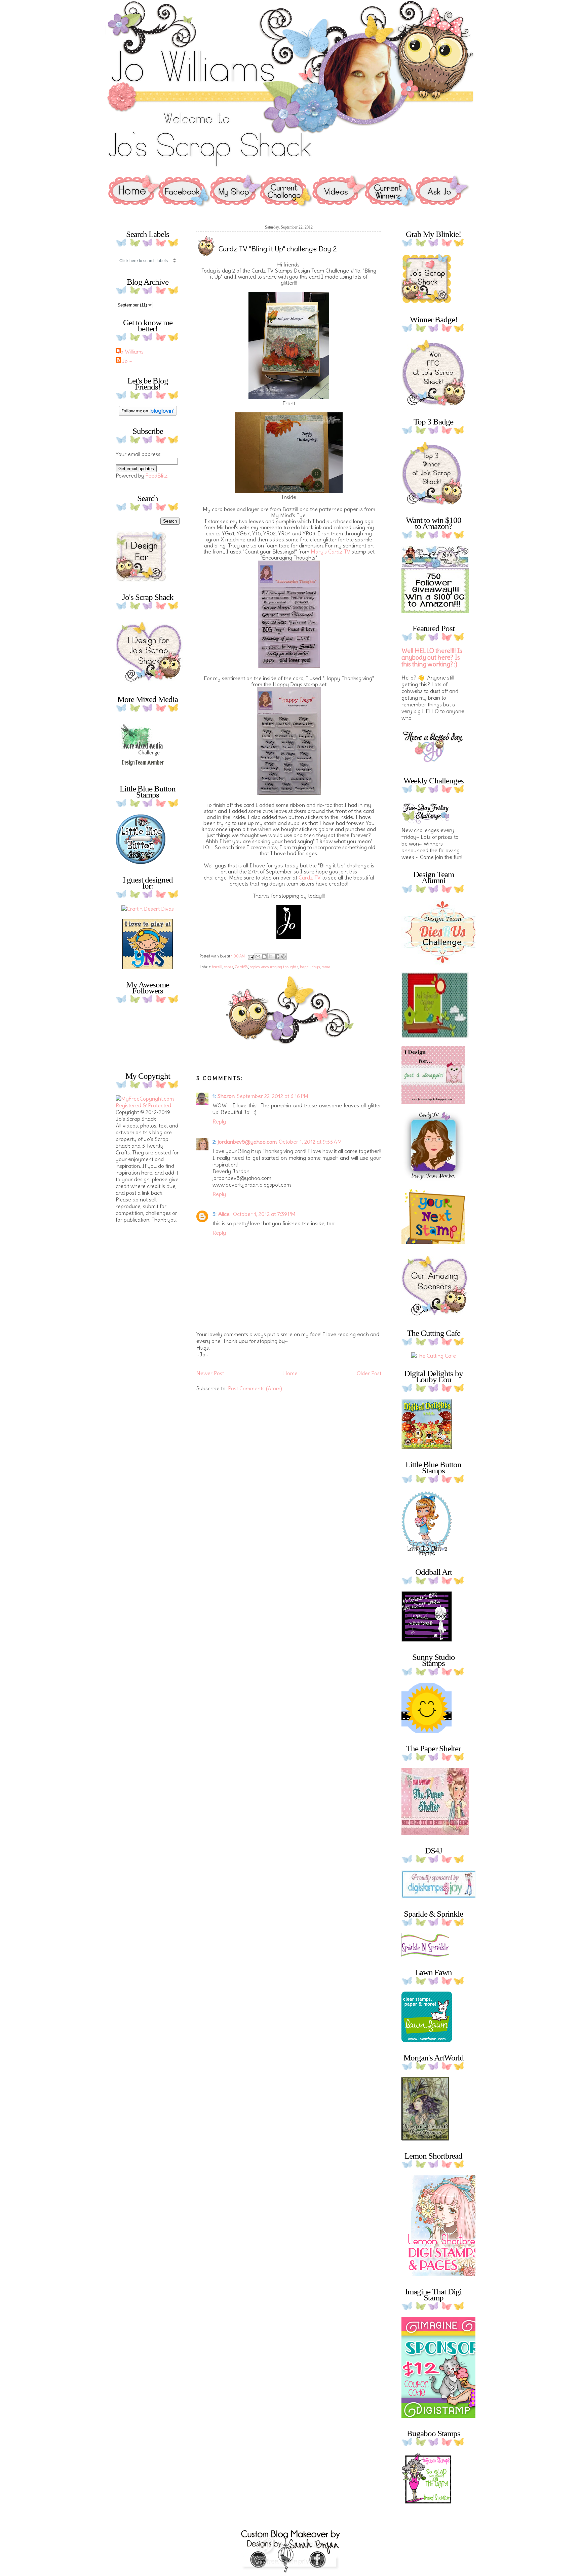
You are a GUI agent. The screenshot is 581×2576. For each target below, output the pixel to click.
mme (326, 967)
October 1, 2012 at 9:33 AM (310, 1142)
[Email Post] (250, 956)
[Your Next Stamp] (148, 967)
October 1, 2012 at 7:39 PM (264, 1214)
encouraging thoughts (280, 967)
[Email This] (258, 956)
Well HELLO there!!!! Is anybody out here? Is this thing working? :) (432, 658)
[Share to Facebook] (277, 956)
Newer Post (210, 1373)
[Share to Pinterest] (283, 956)
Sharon (226, 1096)
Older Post (369, 1373)
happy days (310, 967)
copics (255, 967)
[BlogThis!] (264, 956)
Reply (219, 1121)
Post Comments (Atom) (255, 1388)
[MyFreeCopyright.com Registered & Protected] (148, 1105)
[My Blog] (148, 909)
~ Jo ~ (125, 361)
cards (228, 967)
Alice (225, 1214)
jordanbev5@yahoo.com (247, 1142)
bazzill (217, 967)
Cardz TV (310, 877)
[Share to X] (271, 956)
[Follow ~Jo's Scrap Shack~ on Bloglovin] (148, 414)
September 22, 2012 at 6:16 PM (273, 1096)
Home (290, 1373)
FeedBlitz (157, 476)
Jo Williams (130, 352)
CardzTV (241, 967)
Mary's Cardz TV (331, 551)
